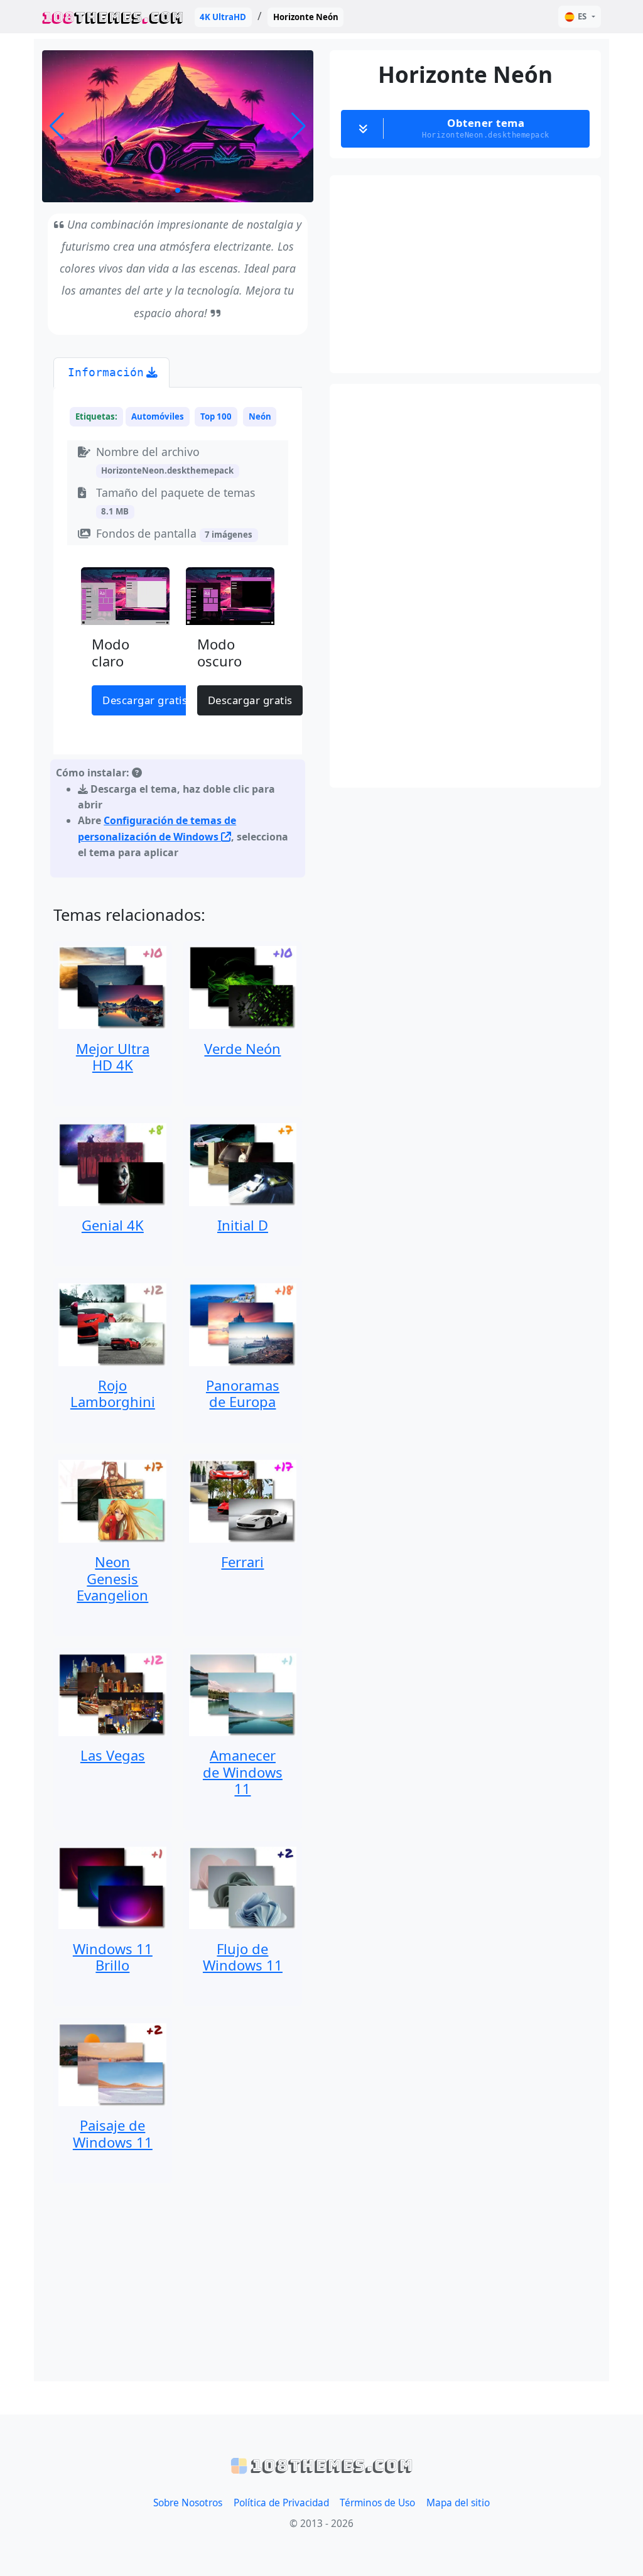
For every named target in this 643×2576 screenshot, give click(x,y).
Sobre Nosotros (188, 2503)
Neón (260, 416)
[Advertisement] (178, 2282)
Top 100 (216, 416)
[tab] (111, 373)
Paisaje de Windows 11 (113, 2133)
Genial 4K (113, 1225)
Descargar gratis (145, 700)
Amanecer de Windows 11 (243, 1772)
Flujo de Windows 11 (243, 1957)
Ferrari (242, 1562)
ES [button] (582, 16)
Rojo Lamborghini (113, 1393)
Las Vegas (113, 1755)
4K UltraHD (223, 17)
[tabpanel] (178, 635)
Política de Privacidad (281, 2503)
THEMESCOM (113, 17)
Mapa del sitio (458, 2503)
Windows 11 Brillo (113, 1957)
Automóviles (158, 416)
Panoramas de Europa (243, 1393)
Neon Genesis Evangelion (112, 1578)
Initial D (243, 1225)
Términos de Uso (377, 2503)
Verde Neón (242, 1048)
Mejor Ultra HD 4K (113, 1057)
